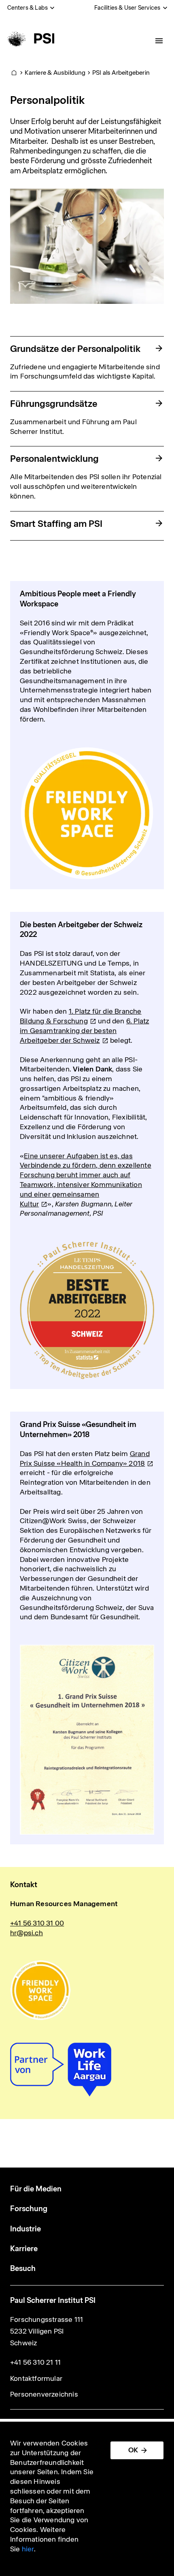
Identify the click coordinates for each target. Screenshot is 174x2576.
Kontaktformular (36, 2378)
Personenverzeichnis (44, 2394)
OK (133, 2450)
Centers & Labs (28, 8)
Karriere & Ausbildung (55, 73)
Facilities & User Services (127, 8)
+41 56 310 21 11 (35, 2362)
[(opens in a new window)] (87, 1990)
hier (28, 2549)
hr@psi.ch (27, 1933)
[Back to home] (30, 38)
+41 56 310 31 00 (37, 1923)
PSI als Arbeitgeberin (121, 73)
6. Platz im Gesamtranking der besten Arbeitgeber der (84, 1031)
